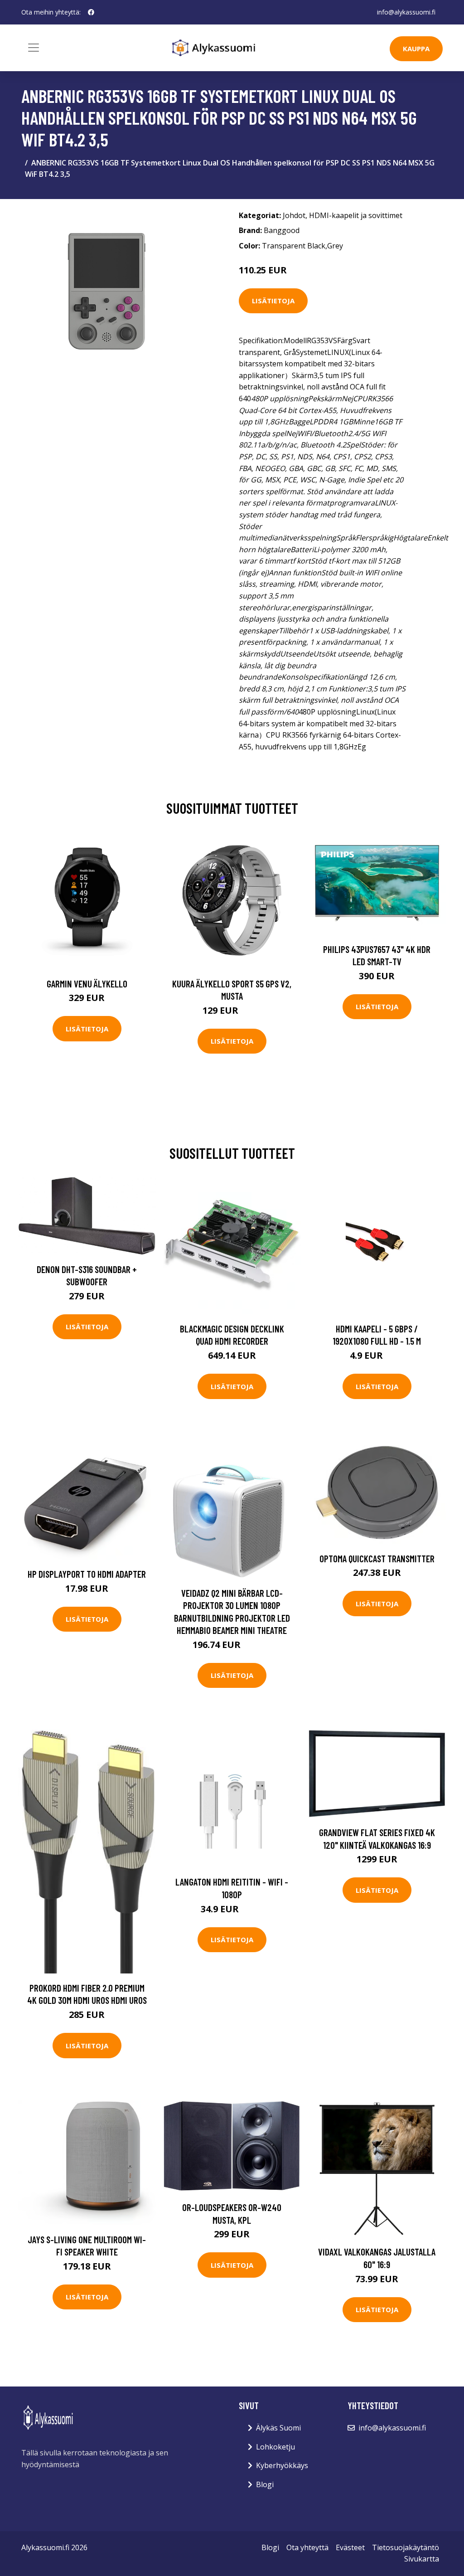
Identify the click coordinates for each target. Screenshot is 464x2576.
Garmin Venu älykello (87, 984)
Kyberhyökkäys (282, 2465)
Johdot (294, 215)
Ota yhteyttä (307, 2547)
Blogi (265, 2484)
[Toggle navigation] (34, 48)
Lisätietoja (273, 301)
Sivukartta (422, 2559)
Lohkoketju (275, 2447)
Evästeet (350, 2547)
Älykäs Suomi (278, 2428)
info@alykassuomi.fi (406, 12)
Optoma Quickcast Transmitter (377, 1558)
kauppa (416, 49)
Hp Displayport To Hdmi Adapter (87, 1574)
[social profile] (91, 12)
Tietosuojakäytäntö (406, 2547)
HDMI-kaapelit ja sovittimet (356, 215)
